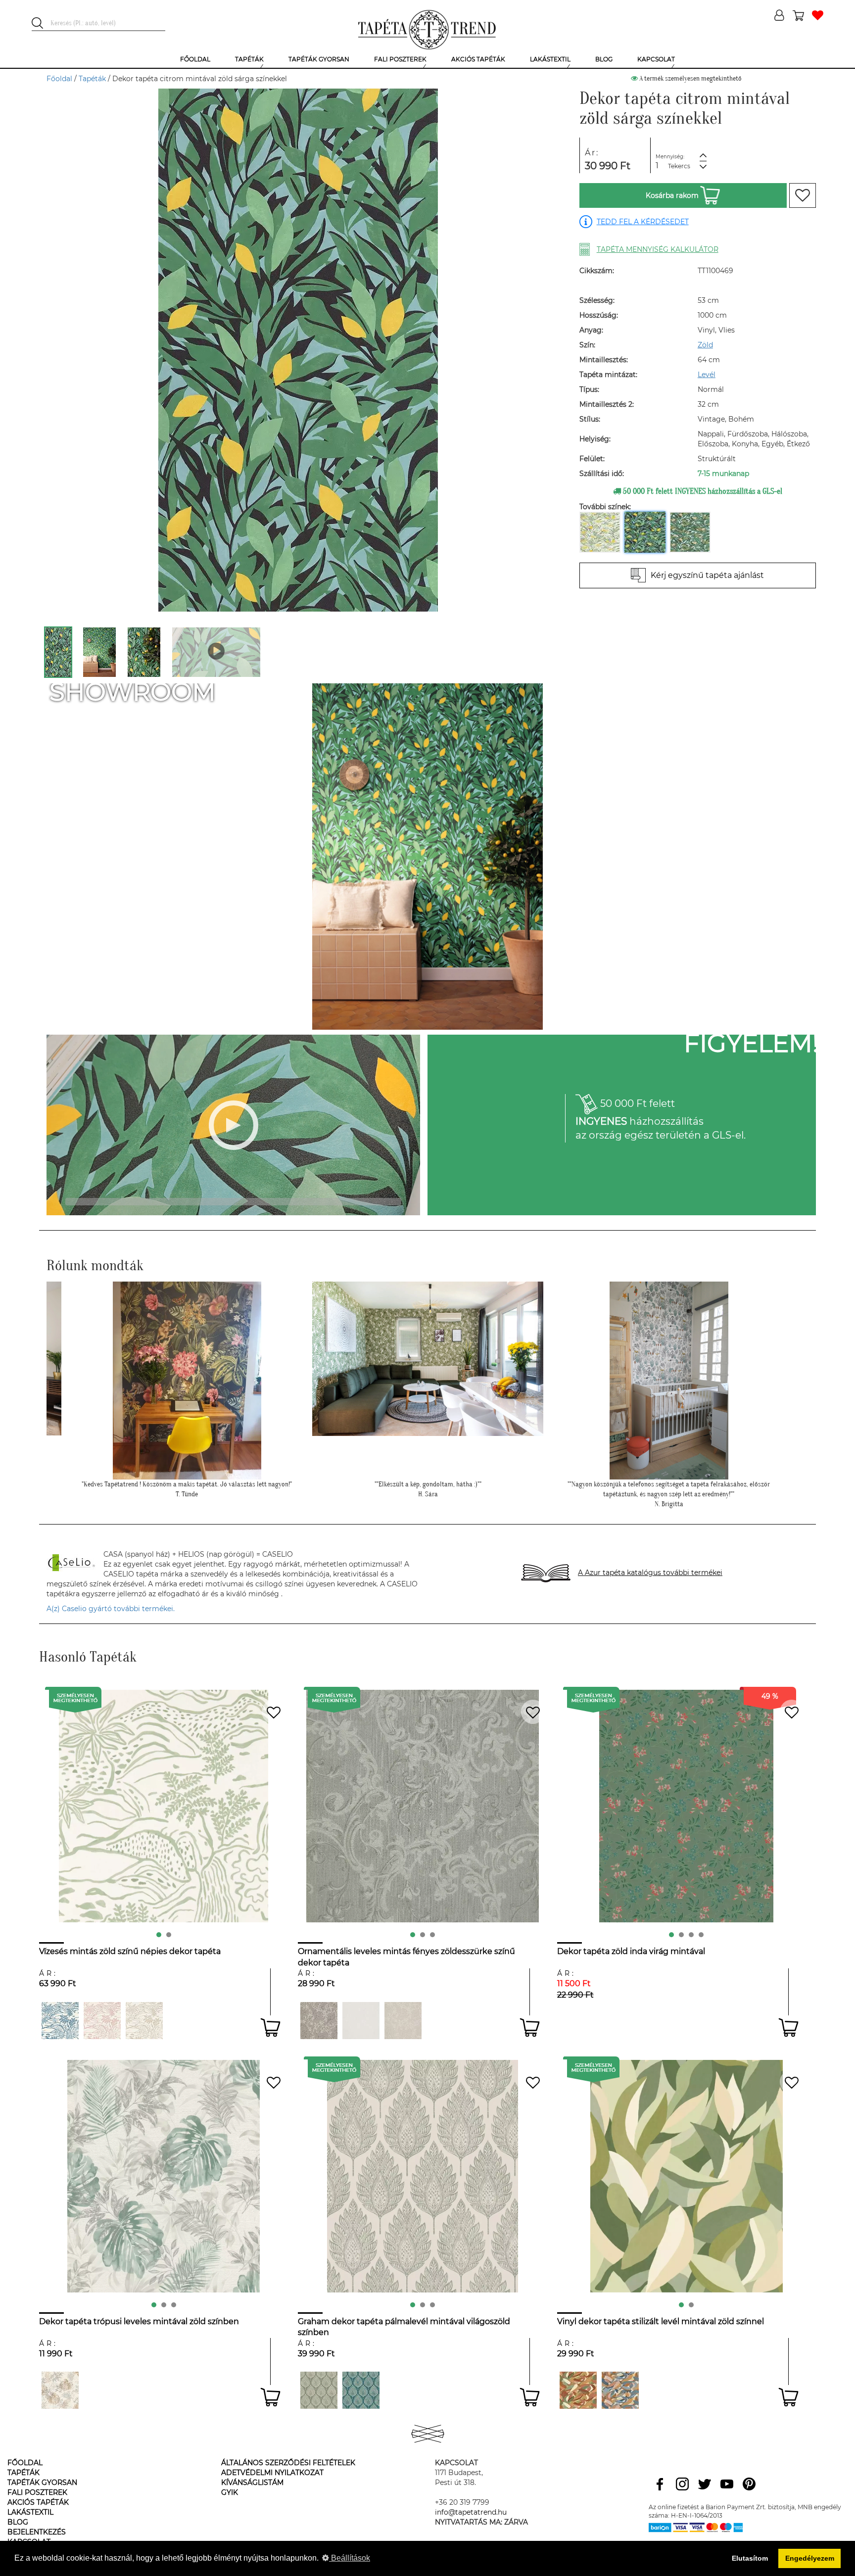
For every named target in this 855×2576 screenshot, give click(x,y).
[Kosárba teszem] (270, 2027)
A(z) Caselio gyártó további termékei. (111, 1609)
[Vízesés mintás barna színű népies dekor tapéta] (144, 2021)
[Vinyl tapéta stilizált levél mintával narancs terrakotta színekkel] (578, 2390)
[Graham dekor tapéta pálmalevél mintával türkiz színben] (361, 2390)
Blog (18, 2522)
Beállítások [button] (350, 2558)
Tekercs (679, 166)
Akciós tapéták (38, 2502)
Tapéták (92, 79)
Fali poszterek (37, 2492)
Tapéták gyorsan (42, 2482)
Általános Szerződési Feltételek (288, 2463)
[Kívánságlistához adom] (803, 195)
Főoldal (59, 79)
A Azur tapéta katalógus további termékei (650, 1573)
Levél (707, 375)
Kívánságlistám (252, 2482)
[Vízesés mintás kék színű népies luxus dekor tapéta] (60, 2021)
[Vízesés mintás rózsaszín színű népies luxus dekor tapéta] (102, 2021)
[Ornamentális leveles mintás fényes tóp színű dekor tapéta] (319, 2021)
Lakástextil (30, 2512)
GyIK (230, 2492)
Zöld (705, 345)
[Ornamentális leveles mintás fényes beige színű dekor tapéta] (403, 2021)
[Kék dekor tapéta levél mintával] (620, 2390)
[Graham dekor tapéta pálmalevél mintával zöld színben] (319, 2390)
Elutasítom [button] (750, 2558)
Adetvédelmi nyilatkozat (272, 2473)
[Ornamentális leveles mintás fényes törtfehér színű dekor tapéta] (361, 2021)
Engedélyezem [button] (810, 2558)
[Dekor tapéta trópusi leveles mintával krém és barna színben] (60, 2390)
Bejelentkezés (37, 2532)
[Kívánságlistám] (818, 16)
